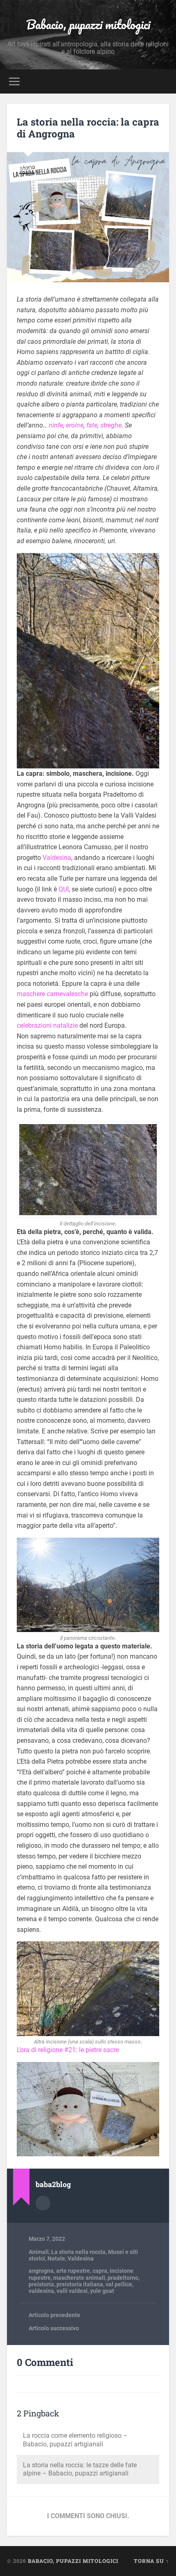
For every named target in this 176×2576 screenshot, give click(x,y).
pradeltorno (123, 2278)
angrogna (41, 2271)
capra (100, 2271)
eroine (75, 425)
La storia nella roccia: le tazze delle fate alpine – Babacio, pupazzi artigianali (80, 2469)
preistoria (41, 2284)
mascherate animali (79, 2278)
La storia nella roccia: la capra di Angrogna (88, 128)
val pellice (119, 2284)
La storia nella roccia (78, 2252)
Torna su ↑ (151, 2561)
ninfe (56, 425)
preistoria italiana (80, 2284)
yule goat (102, 2291)
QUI (64, 889)
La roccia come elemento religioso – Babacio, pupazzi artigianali (75, 2440)
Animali (39, 2252)
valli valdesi (72, 2291)
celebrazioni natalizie (47, 1025)
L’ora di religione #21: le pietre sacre (68, 2050)
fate (92, 425)
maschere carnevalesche (52, 994)
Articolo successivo (54, 2328)
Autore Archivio (43, 2203)
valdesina (41, 2291)
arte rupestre (73, 2271)
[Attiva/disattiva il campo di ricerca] (162, 81)
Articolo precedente (54, 2315)
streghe (111, 425)
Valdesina (57, 858)
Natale (56, 2258)
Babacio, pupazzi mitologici (88, 24)
